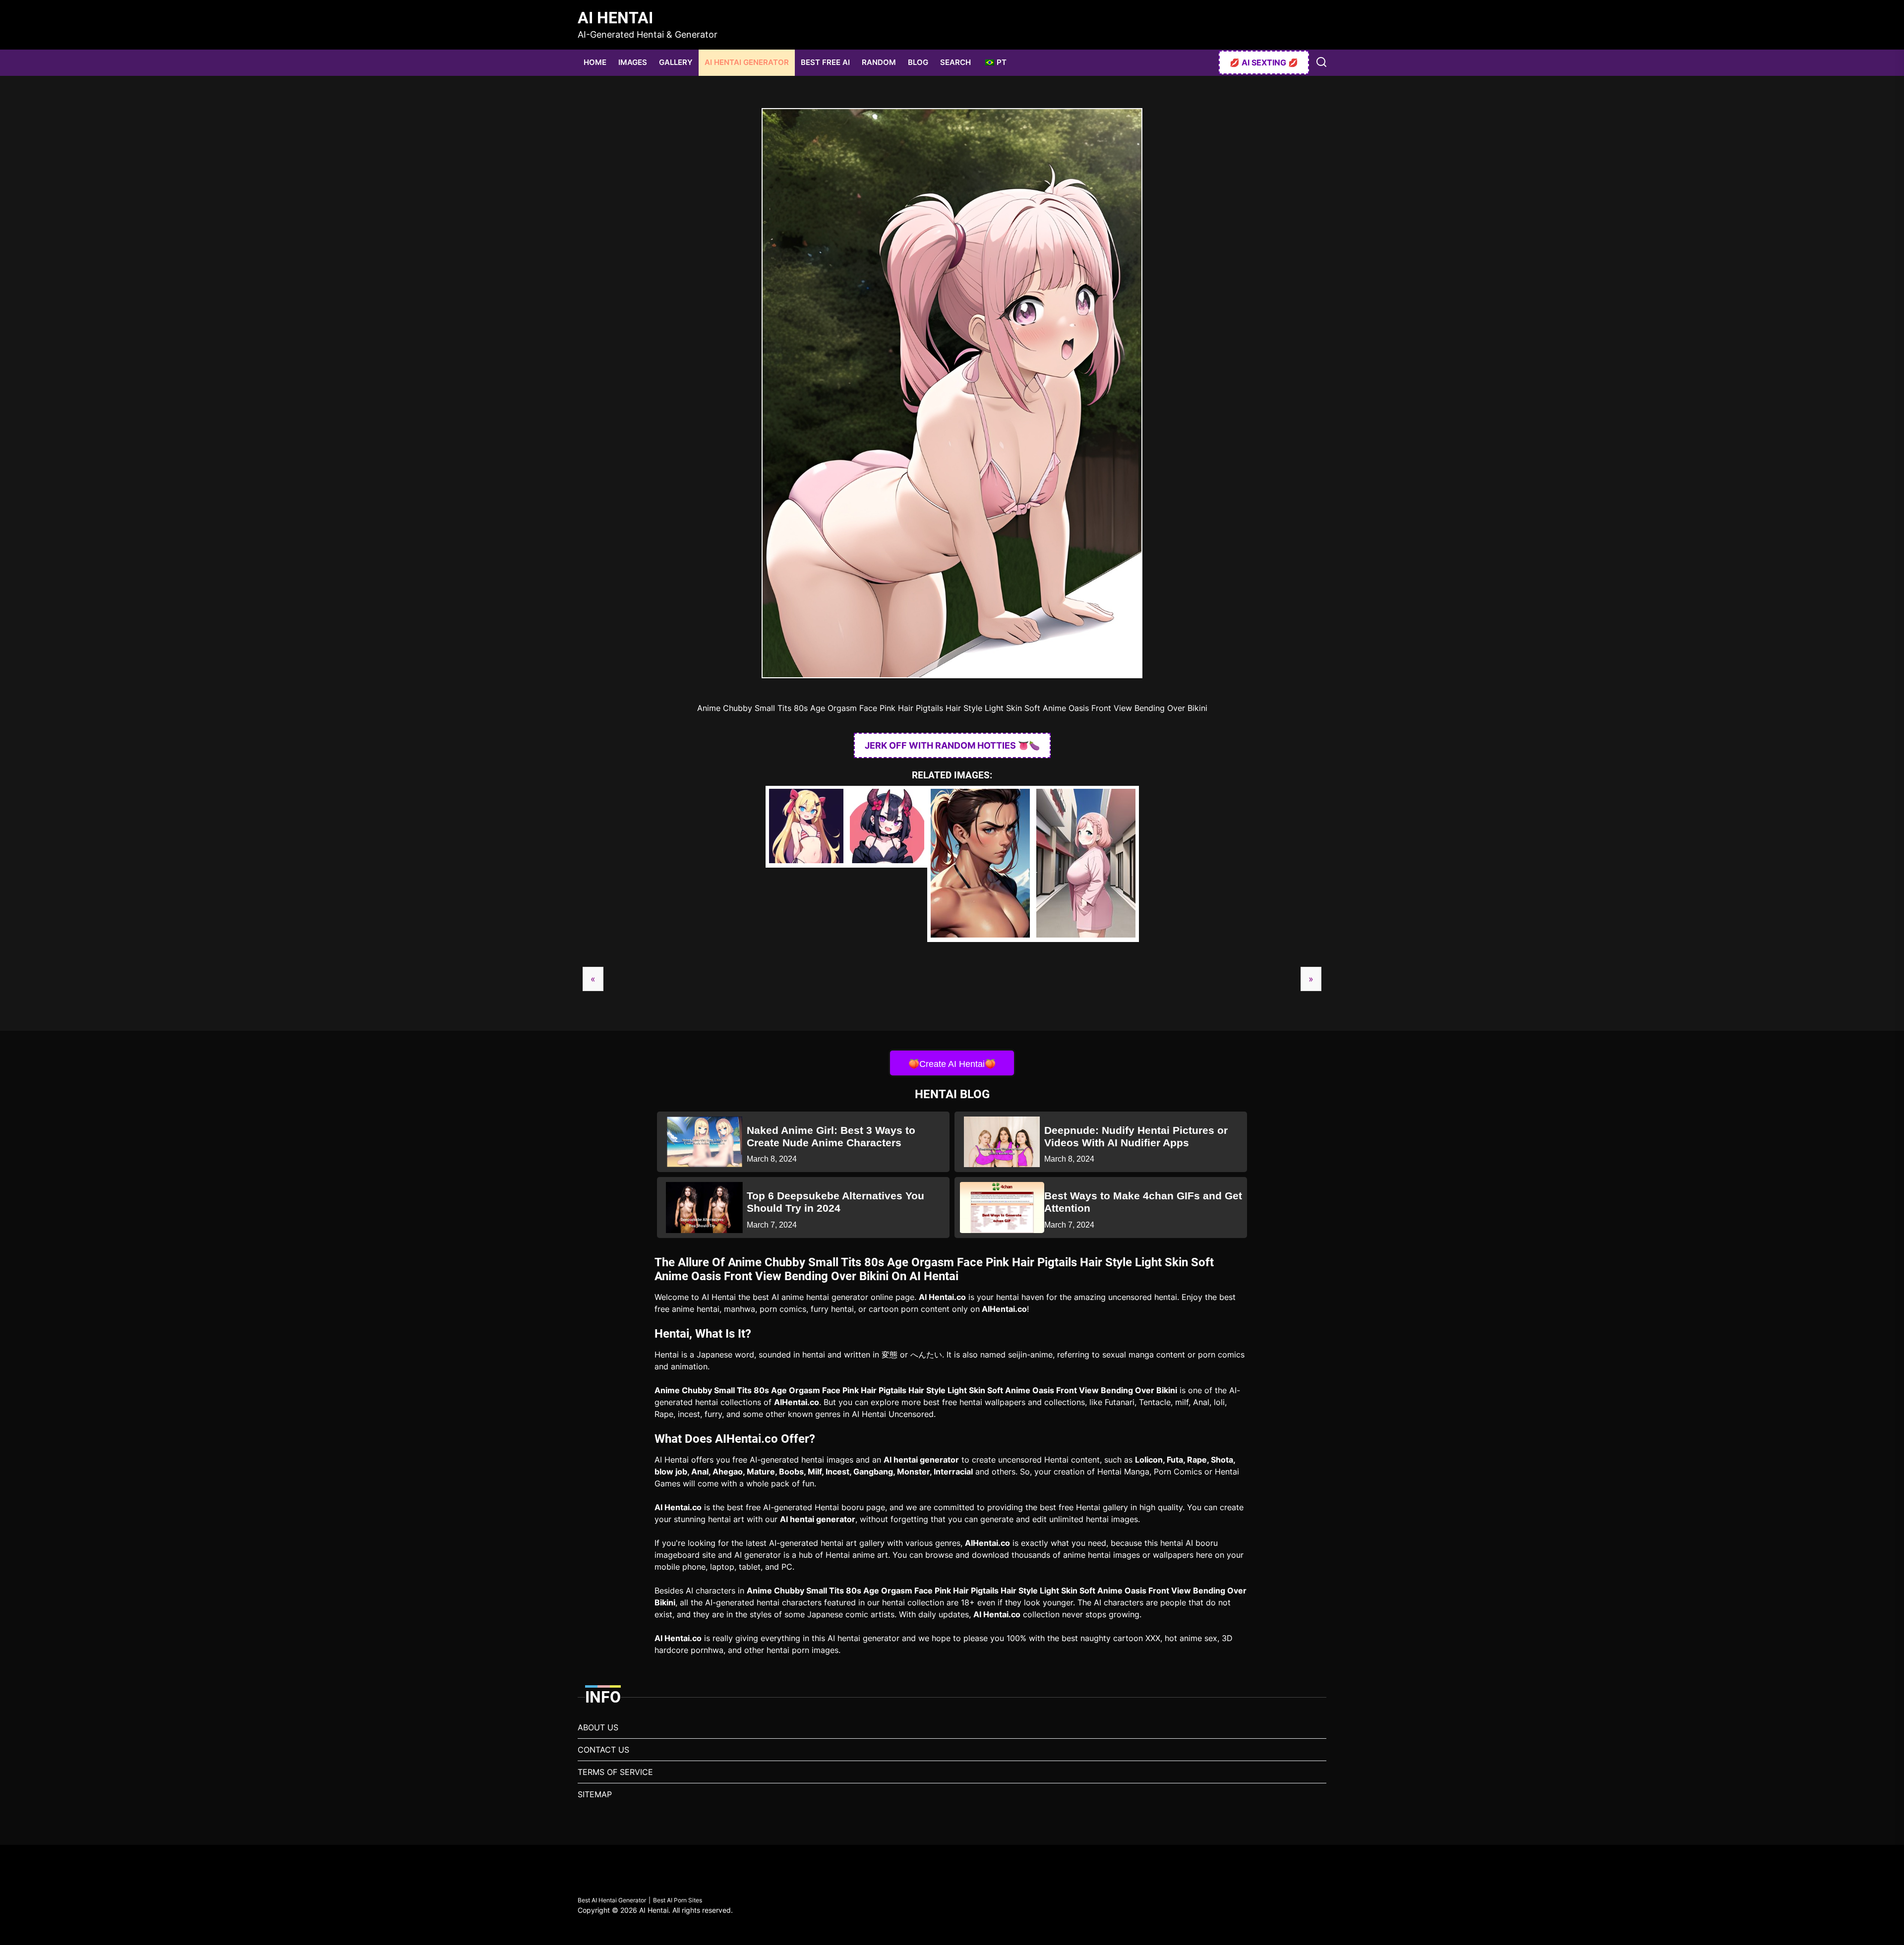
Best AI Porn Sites (678, 1900)
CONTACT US (603, 1750)
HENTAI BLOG (952, 1094)
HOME (595, 62)
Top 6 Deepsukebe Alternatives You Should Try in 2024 (835, 1202)
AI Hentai (615, 18)
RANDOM (879, 62)
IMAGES (633, 62)
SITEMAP (595, 1794)
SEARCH (955, 62)
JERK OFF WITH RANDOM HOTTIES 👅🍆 (952, 745)
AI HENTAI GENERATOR (747, 62)
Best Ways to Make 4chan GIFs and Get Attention (1143, 1202)
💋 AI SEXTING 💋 (1264, 62)
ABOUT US (598, 1727)
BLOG (918, 62)
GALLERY (676, 62)
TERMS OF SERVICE (615, 1772)
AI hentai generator (921, 1460)
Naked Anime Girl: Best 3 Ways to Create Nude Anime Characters (831, 1136)
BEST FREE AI (825, 62)
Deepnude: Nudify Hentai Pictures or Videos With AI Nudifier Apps (1136, 1136)
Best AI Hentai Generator (612, 1900)
